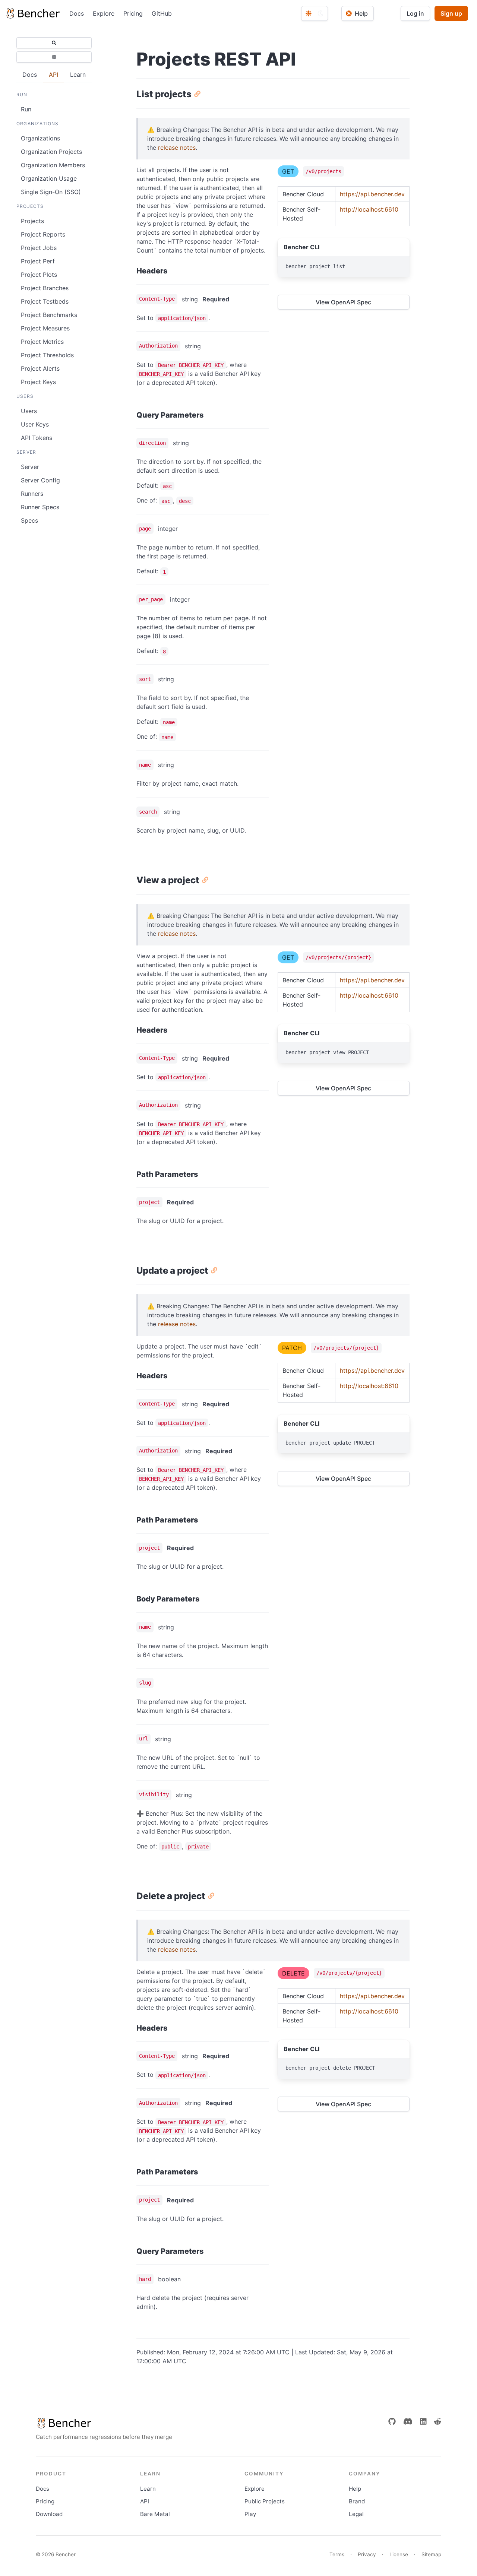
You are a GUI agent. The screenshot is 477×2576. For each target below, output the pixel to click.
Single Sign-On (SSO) (51, 192)
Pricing (133, 13)
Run (26, 109)
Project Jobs (39, 248)
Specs (29, 520)
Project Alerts (40, 368)
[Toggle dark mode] (315, 13)
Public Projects (265, 2501)
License (399, 2554)
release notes (177, 148)
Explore (104, 13)
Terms (337, 2554)
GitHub (162, 13)
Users (29, 411)
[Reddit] (437, 2421)
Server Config (40, 480)
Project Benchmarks (49, 315)
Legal (356, 2514)
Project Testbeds (45, 301)
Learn (148, 2489)
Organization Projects (51, 152)
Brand (357, 2501)
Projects (32, 221)
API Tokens (37, 438)
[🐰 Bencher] (104, 2423)
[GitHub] (392, 2421)
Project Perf (38, 261)
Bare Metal (155, 2514)
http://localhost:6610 (369, 209)
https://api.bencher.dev (372, 194)
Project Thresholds (47, 355)
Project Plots (39, 275)
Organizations (40, 138)
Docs (77, 13)
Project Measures (45, 328)
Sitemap (431, 2554)
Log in (415, 13)
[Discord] (408, 2421)
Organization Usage (49, 178)
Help (355, 2489)
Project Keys (38, 382)
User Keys (35, 424)
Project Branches (45, 288)
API (145, 2501)
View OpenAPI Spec (343, 302)
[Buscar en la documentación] (54, 43)
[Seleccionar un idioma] (54, 57)
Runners (32, 494)
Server (30, 467)
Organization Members (53, 165)
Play (250, 2514)
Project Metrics (42, 342)
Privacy (367, 2554)
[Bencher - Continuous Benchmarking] (32, 13)
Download (49, 2514)
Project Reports (43, 234)
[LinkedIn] (423, 2421)
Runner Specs (40, 507)
